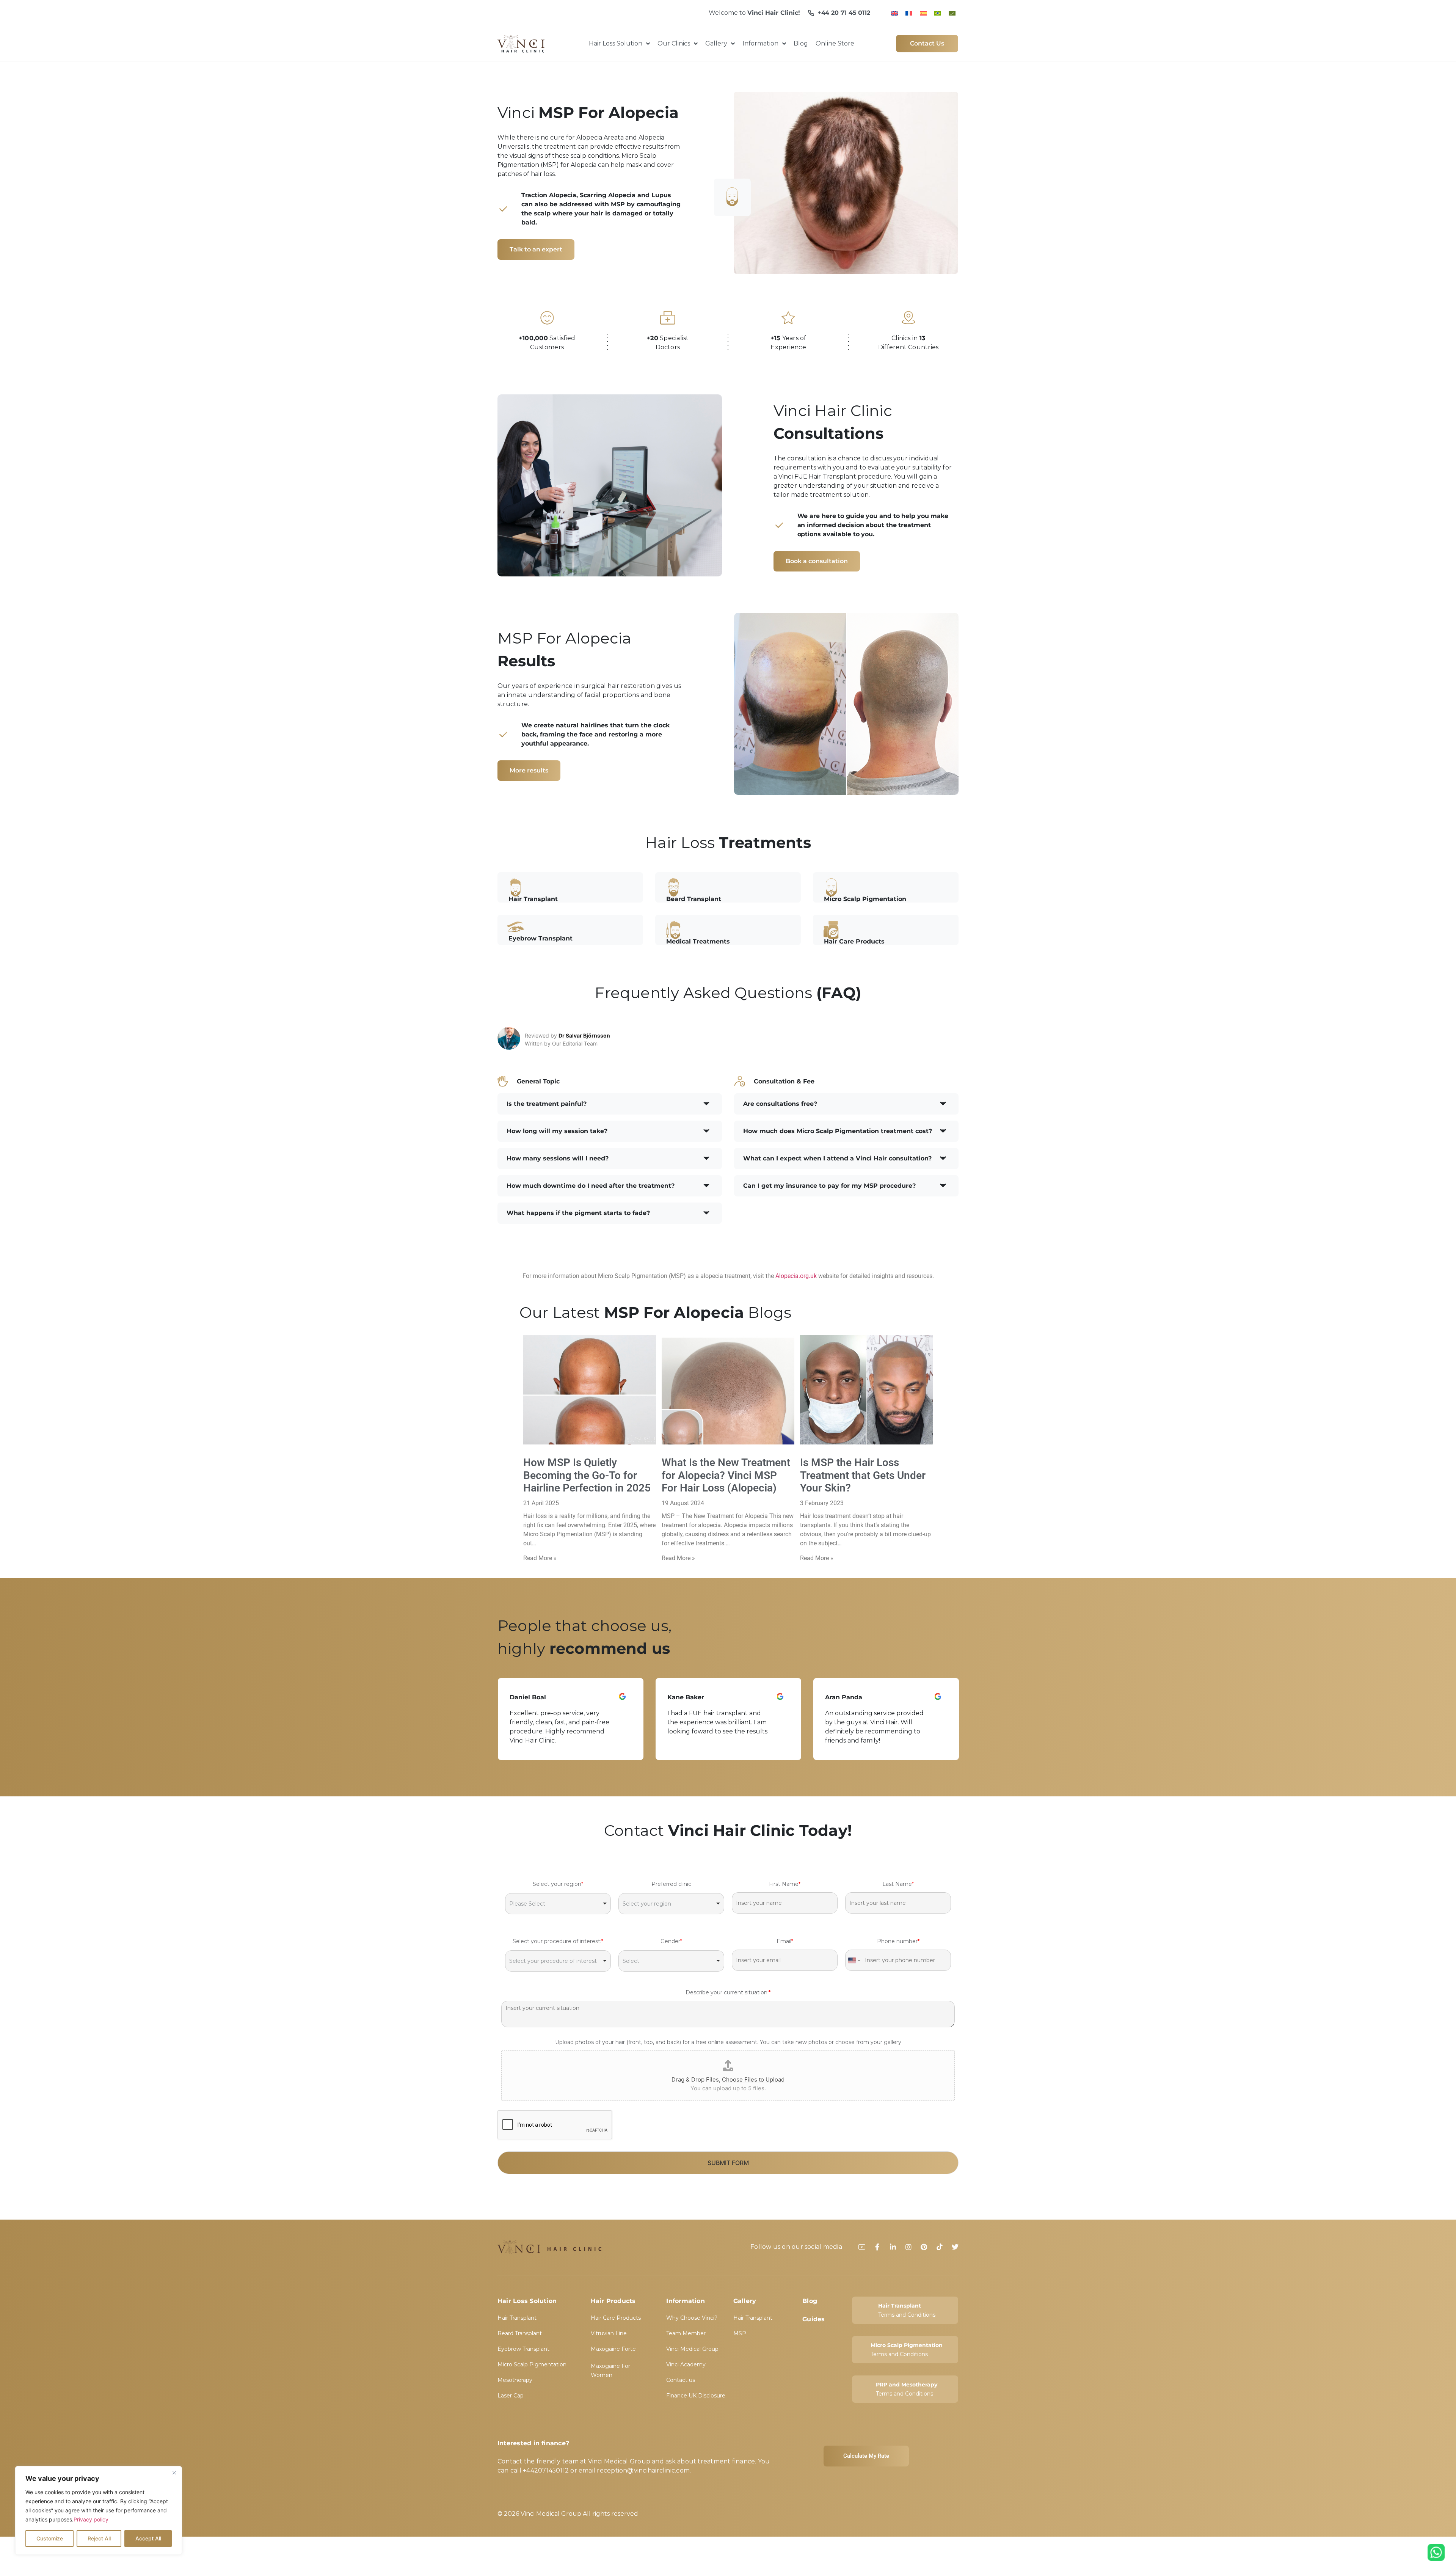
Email (785, 1941)
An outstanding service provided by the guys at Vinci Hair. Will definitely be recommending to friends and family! (717, 1727)
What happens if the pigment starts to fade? (578, 1213)
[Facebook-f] (877, 2247)
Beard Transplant (520, 2333)
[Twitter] (955, 2247)
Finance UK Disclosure (696, 2396)
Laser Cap (511, 2396)
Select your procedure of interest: (558, 1941)
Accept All (148, 2538)
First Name (785, 1884)
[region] (99, 2510)
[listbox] (558, 1903)
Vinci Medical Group (692, 2349)
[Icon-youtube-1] (862, 2247)
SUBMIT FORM (728, 2163)
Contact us (681, 2380)
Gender (671, 1941)
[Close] (174, 2473)
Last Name (898, 1884)
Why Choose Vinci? (692, 2318)
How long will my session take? (557, 1131)
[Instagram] (908, 2247)
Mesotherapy (515, 2380)
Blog (810, 2301)
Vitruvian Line (609, 2333)
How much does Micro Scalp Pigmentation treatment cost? (838, 1131)
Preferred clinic (671, 1884)
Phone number (898, 1941)
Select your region (558, 1884)
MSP (740, 2333)
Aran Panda (686, 1697)
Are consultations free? (780, 1104)
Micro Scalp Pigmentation (532, 2364)
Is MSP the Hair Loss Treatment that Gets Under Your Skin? (863, 1475)
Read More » (540, 1558)
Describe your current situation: (728, 1992)
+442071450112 (546, 2470)
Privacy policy (91, 2519)
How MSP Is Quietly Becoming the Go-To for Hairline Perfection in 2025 (587, 1475)
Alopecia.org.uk (796, 1276)
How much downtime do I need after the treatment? (591, 1186)
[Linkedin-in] (893, 2247)
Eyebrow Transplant (523, 2349)
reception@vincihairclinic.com (643, 2470)
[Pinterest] (924, 2247)
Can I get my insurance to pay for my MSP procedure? (829, 1186)
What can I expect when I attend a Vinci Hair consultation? (837, 1158)
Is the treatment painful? (547, 1104)
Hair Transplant (517, 2318)
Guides (814, 2319)
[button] (610, 1104)
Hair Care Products (616, 2318)
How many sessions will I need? (558, 1158)
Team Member (686, 2333)
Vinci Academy (686, 2364)
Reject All (99, 2538)
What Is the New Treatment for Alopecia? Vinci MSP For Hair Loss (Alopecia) (726, 1475)
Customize (50, 2538)
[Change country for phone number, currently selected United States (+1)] (854, 1960)
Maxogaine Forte (613, 2349)
